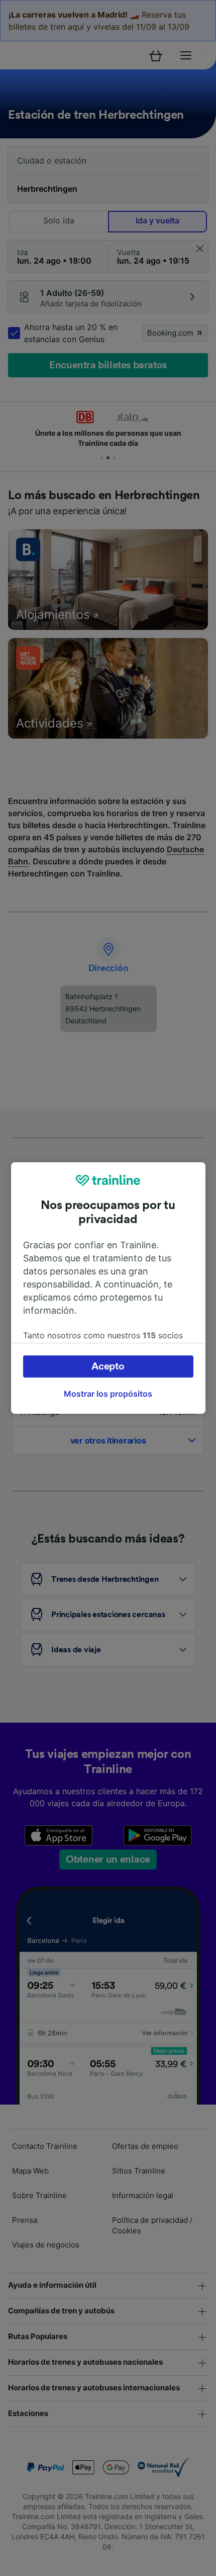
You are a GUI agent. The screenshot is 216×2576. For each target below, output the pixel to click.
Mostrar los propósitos (108, 1394)
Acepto (108, 1366)
